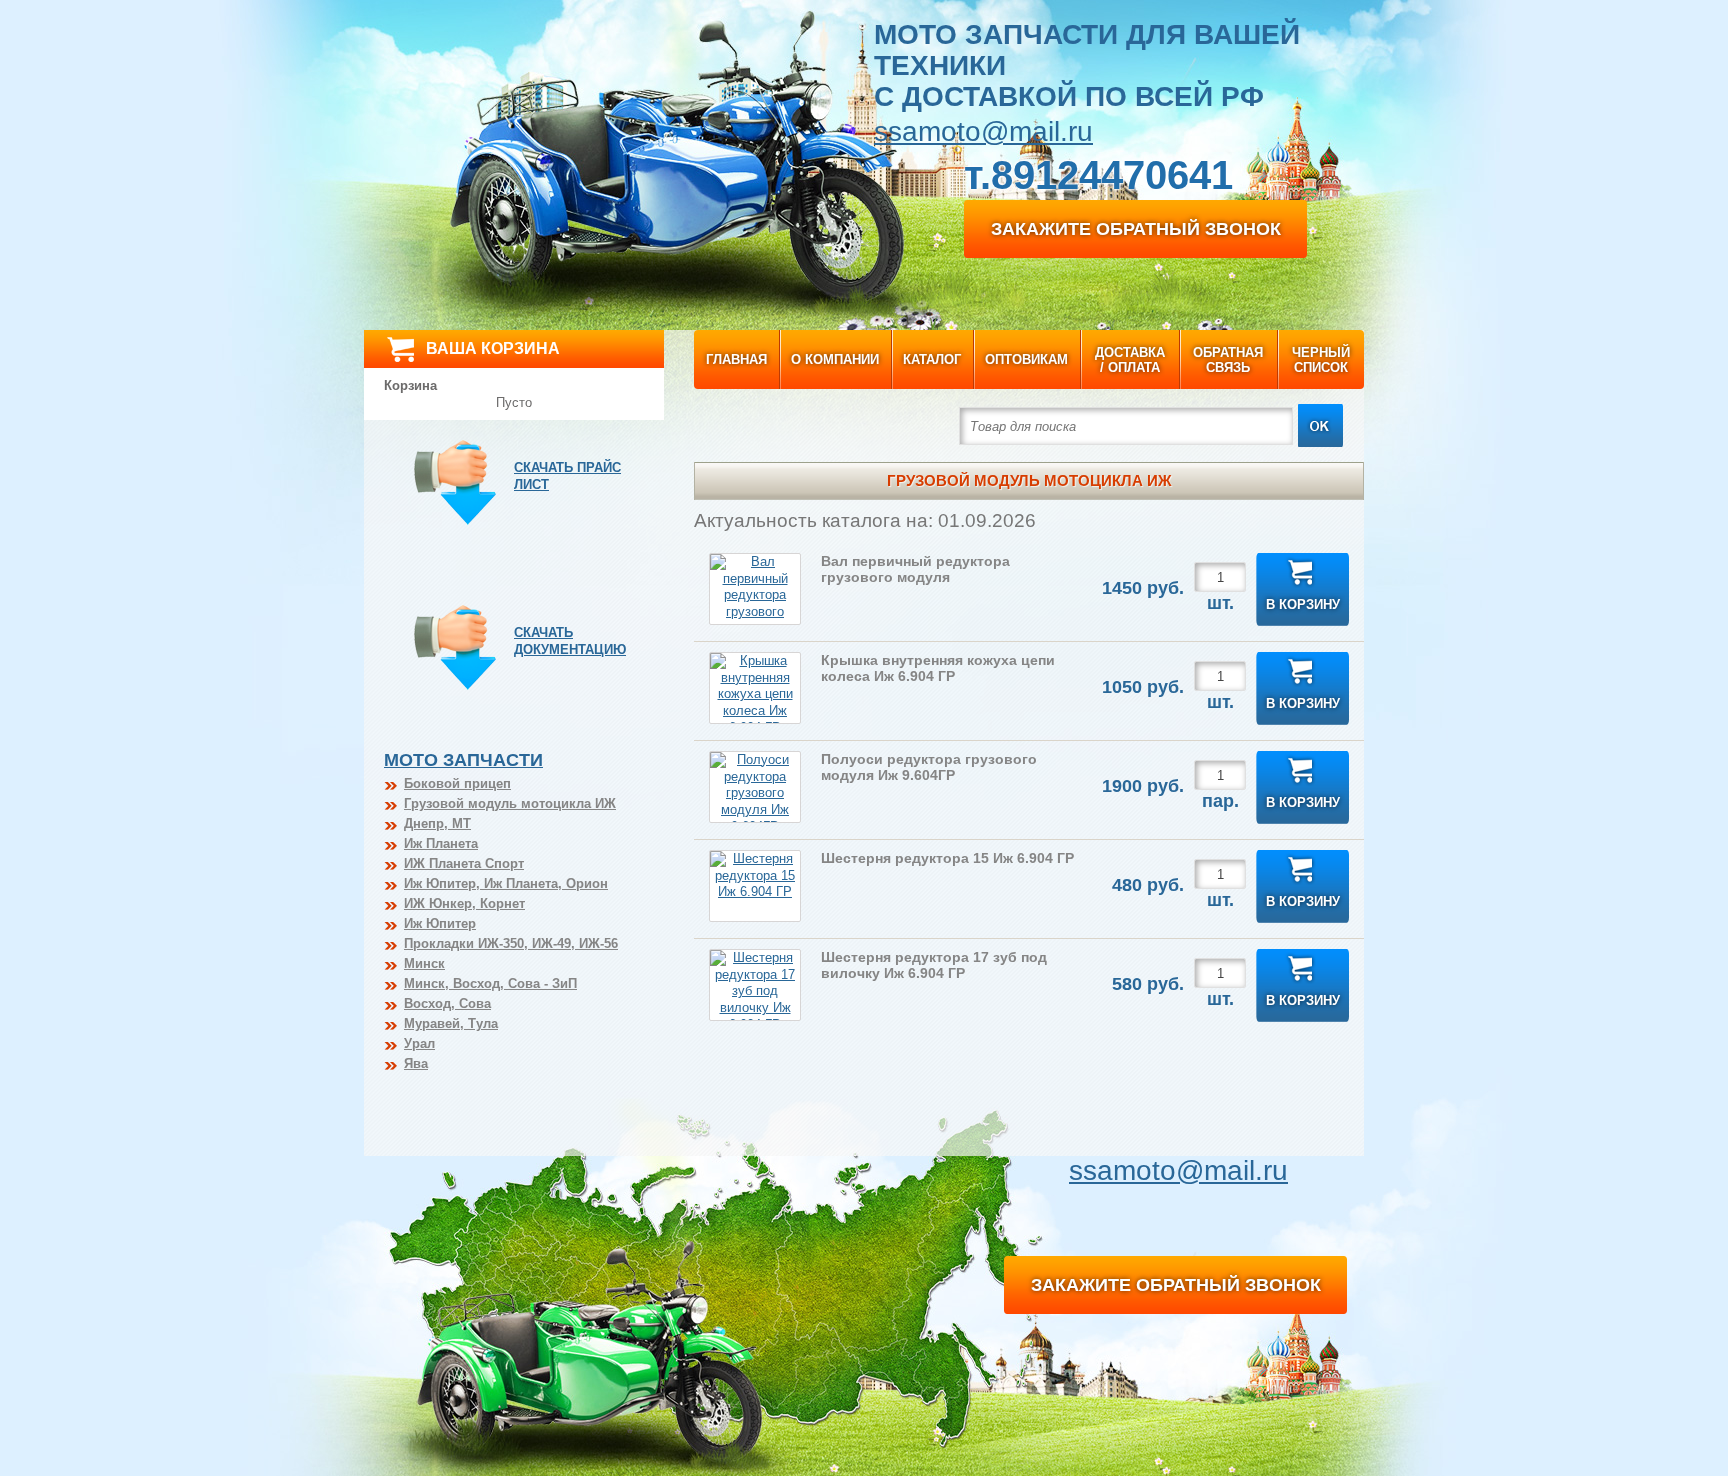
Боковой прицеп (457, 783)
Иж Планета (441, 843)
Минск (424, 963)
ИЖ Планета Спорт (464, 863)
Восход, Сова (447, 1003)
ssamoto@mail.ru (983, 131)
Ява (416, 1063)
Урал (419, 1043)
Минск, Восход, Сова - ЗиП (490, 983)
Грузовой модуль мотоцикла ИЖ (510, 803)
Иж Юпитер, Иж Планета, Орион (506, 883)
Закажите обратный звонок (1136, 229)
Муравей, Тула (451, 1023)
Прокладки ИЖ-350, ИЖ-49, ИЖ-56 (511, 943)
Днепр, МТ (437, 823)
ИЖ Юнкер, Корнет (464, 903)
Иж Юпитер (440, 923)
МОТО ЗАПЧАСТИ (463, 760)
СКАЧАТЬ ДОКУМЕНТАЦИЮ (570, 641)
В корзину (1303, 604)
